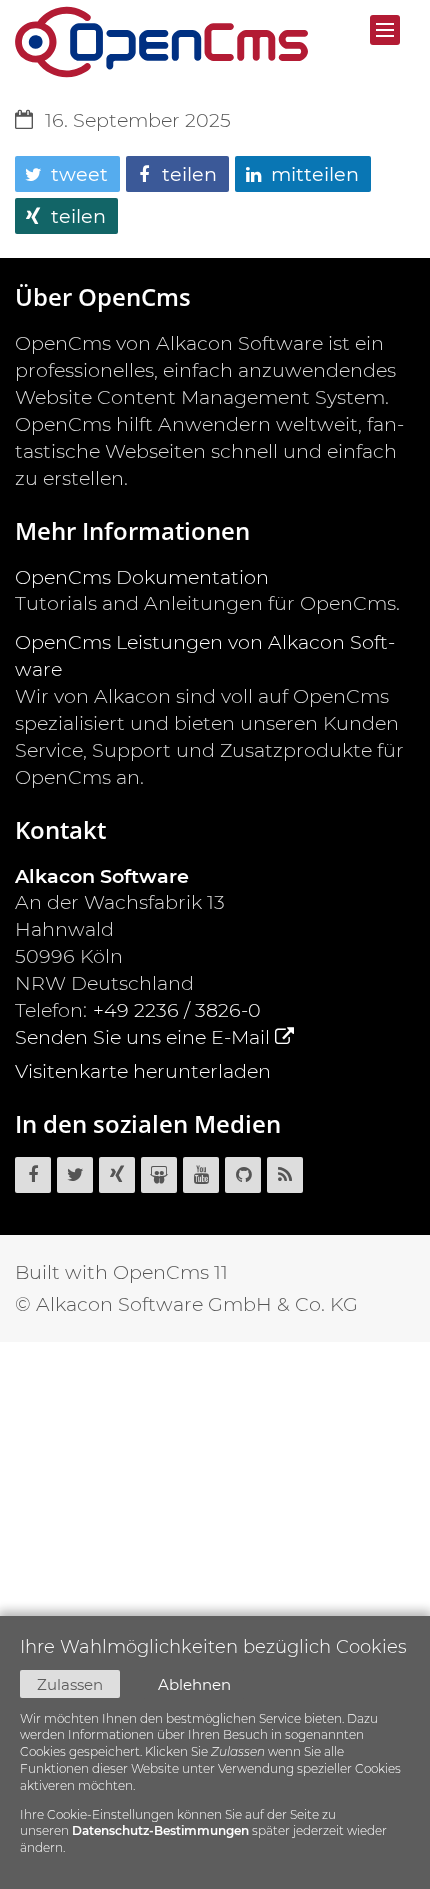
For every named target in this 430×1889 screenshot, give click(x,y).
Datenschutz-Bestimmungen (160, 1830)
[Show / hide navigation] (385, 30)
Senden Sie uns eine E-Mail (142, 1037)
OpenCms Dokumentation (142, 577)
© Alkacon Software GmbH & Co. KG (186, 1304)
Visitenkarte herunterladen (143, 1071)
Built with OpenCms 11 (121, 1272)
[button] (67, 174)
